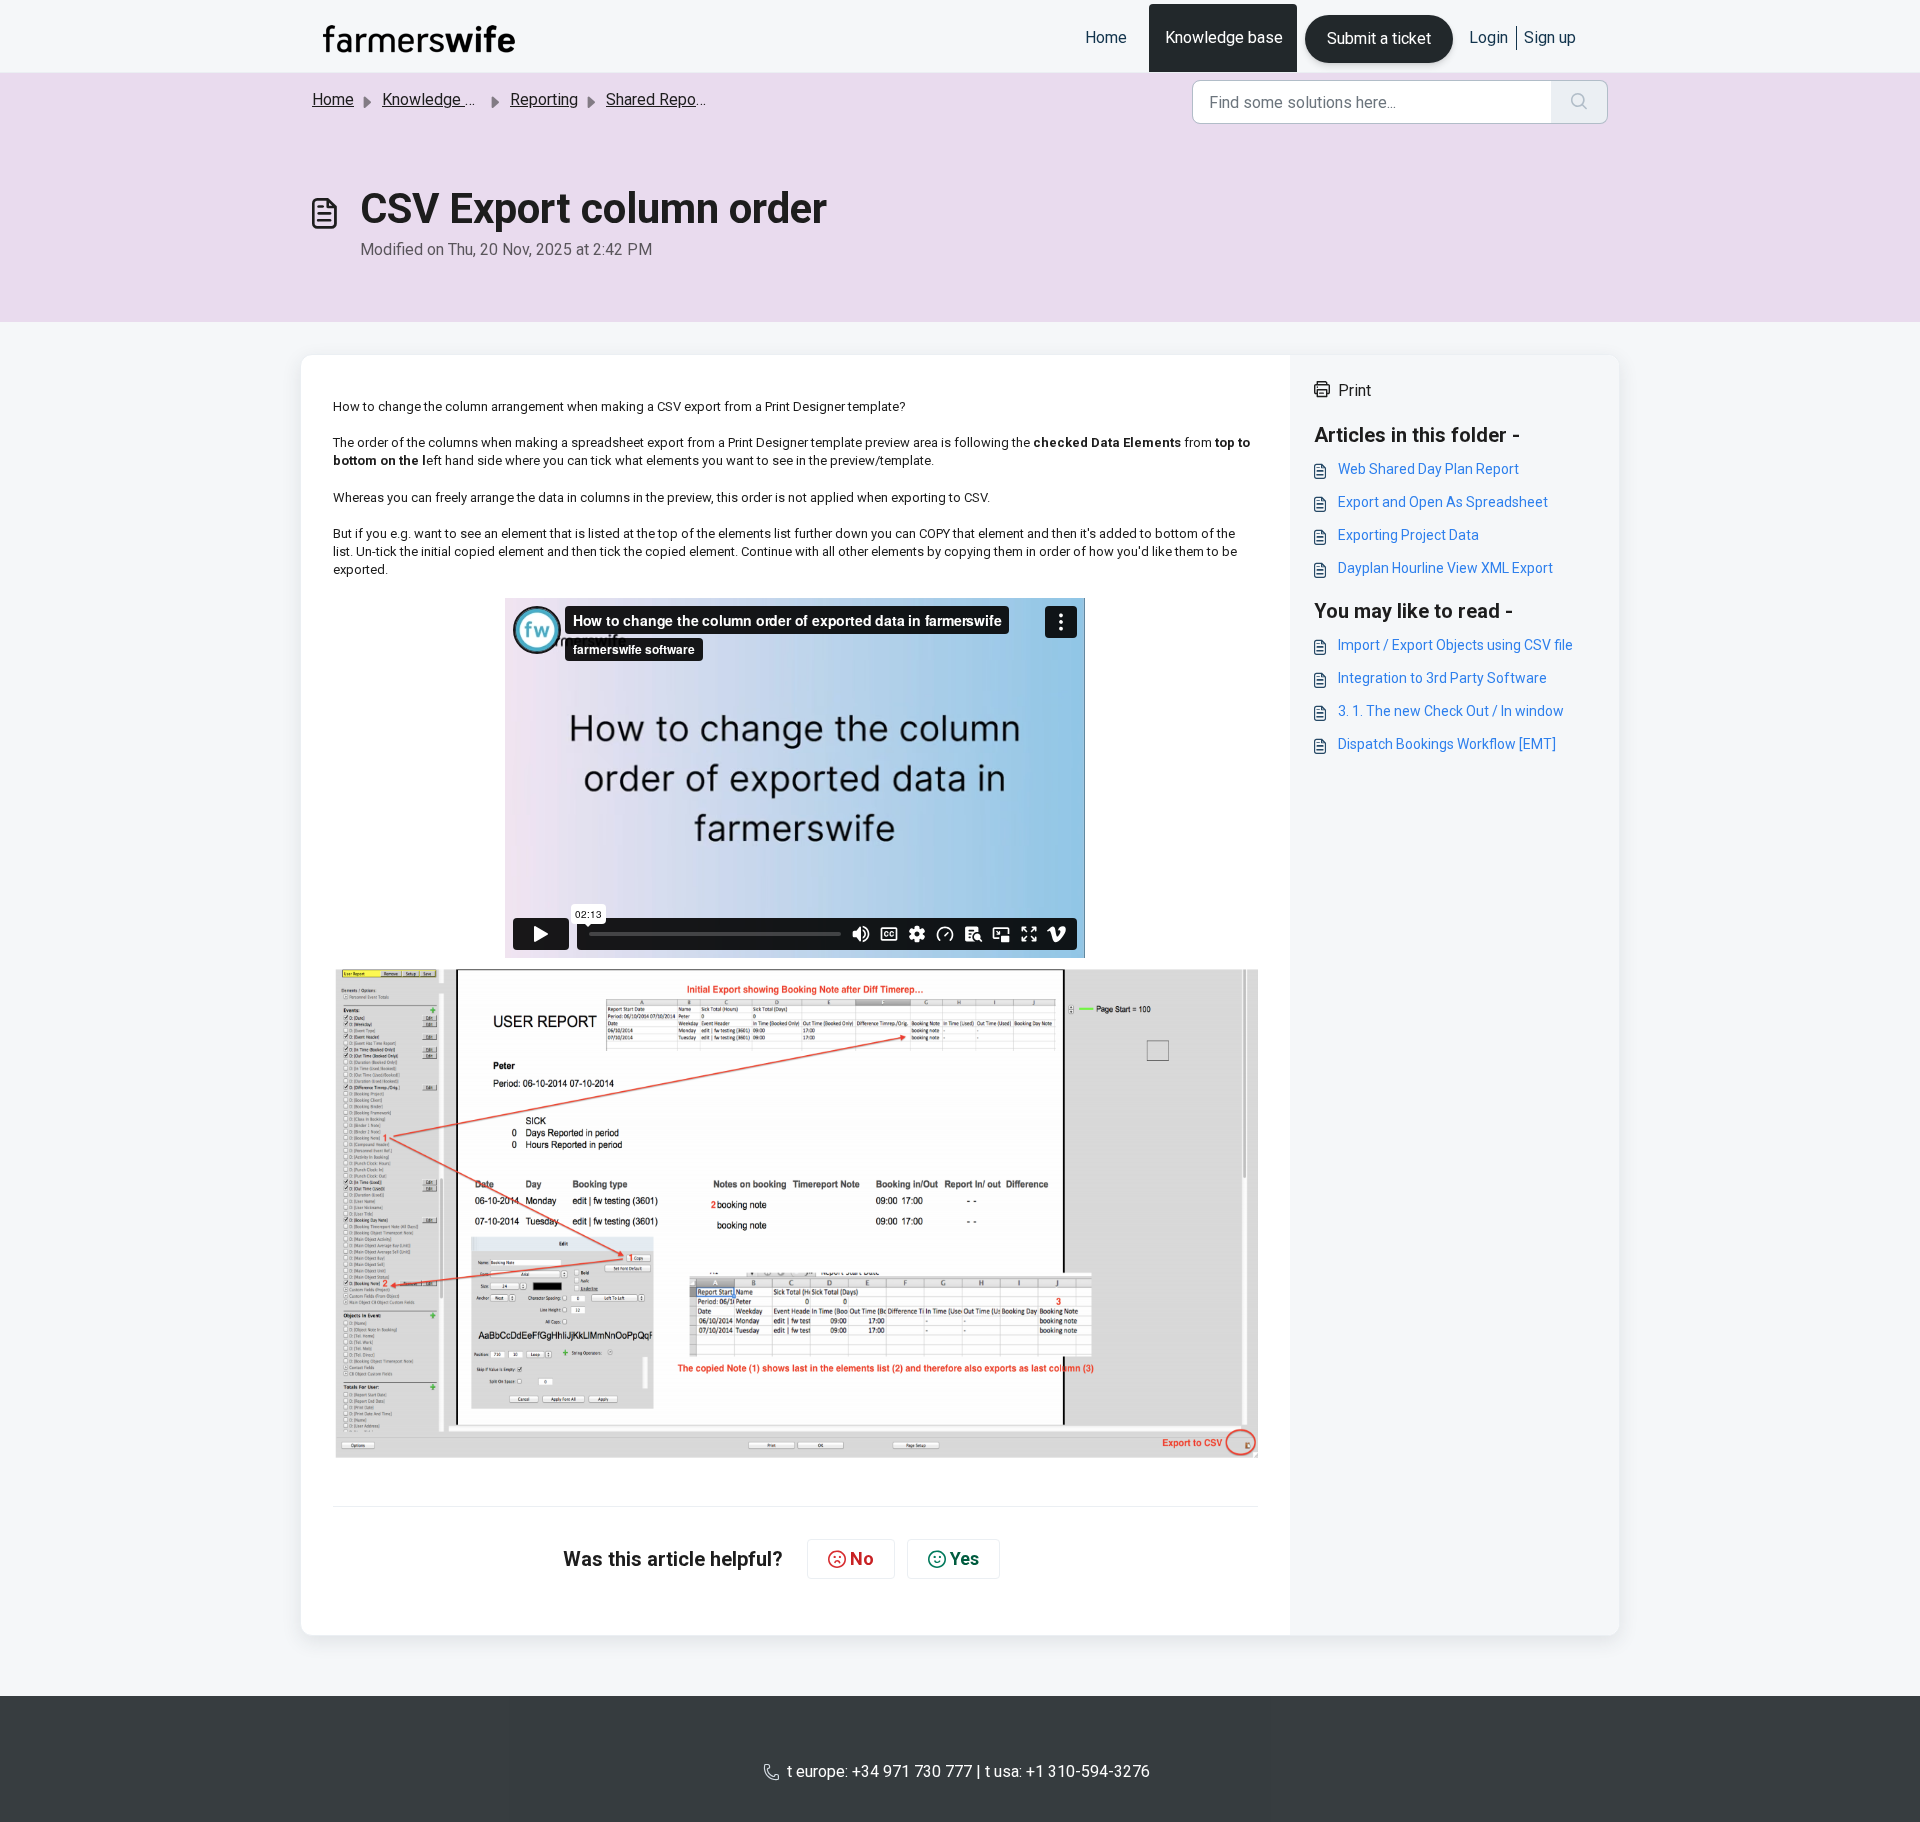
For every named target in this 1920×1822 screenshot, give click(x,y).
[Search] (1579, 102)
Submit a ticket (1379, 38)
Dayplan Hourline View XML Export (1445, 568)
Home (1106, 37)
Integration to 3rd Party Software (1442, 678)
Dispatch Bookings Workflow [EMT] (1447, 744)
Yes (964, 1558)
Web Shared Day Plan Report (1428, 469)
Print (1354, 390)
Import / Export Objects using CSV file (1455, 645)
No (862, 1558)
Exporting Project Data (1408, 535)
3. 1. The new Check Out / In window (1451, 711)
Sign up (1550, 37)
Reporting (544, 99)
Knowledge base (1224, 37)
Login (1488, 37)
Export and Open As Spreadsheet (1443, 502)
